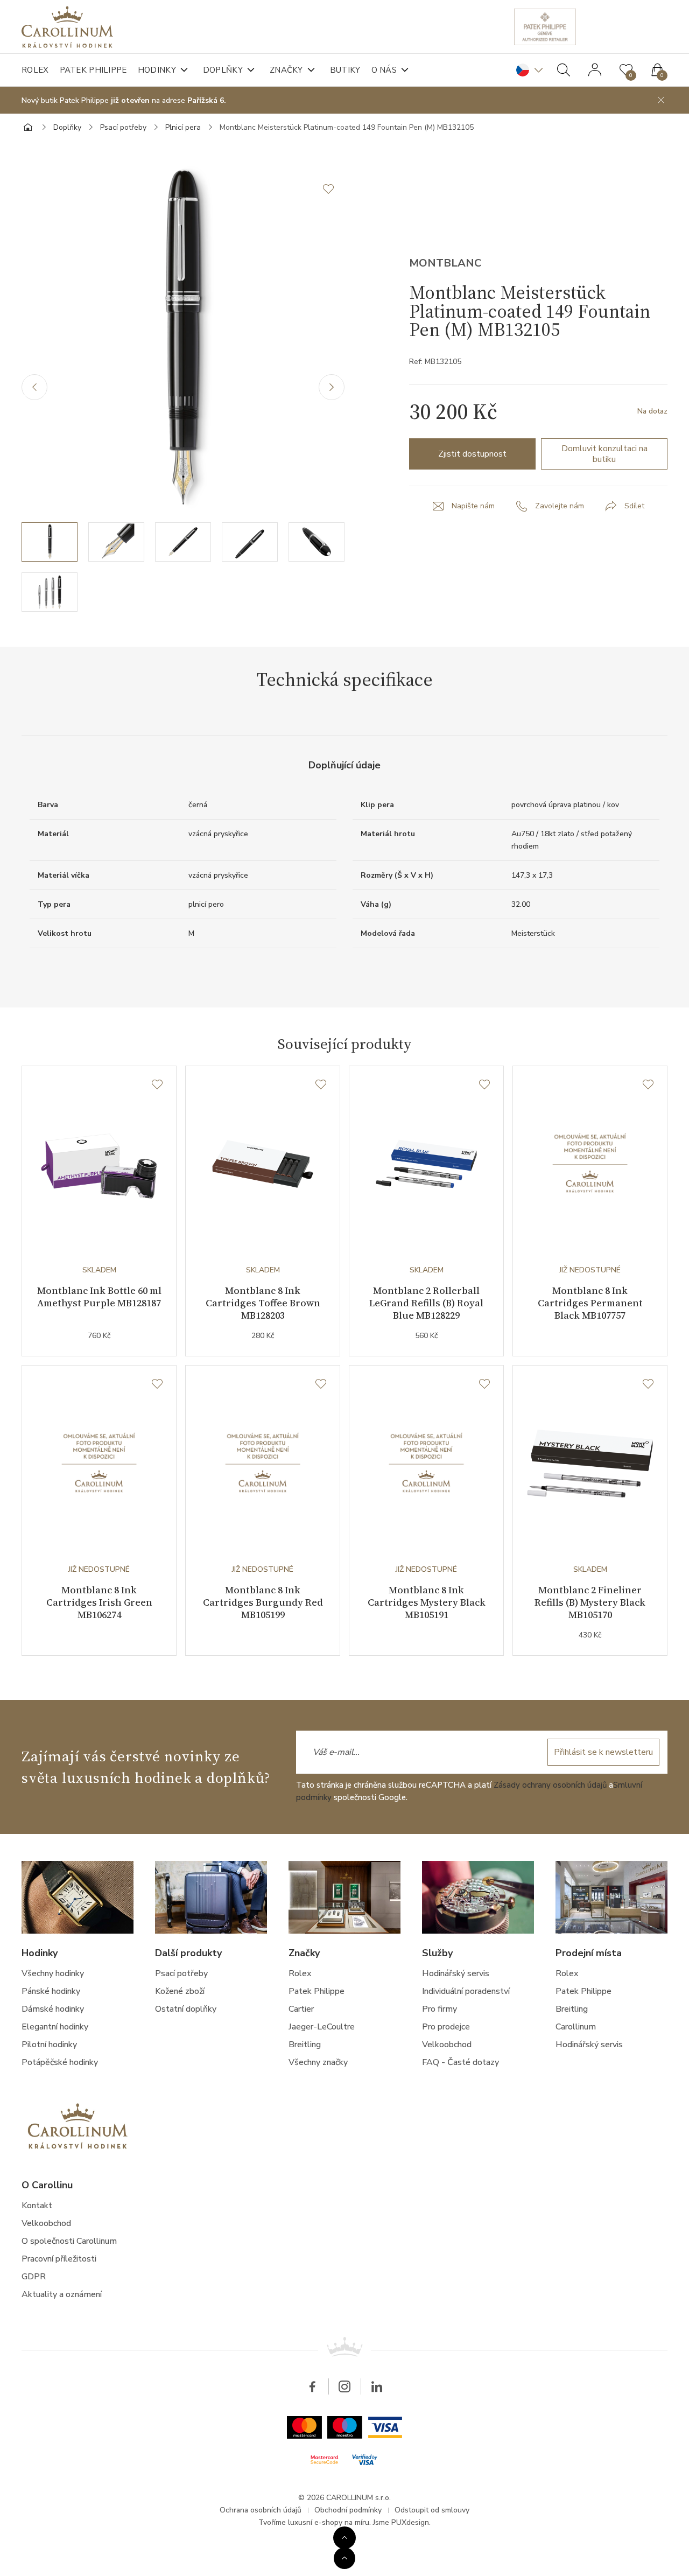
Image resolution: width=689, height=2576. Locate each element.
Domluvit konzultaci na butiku (604, 454)
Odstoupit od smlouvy (432, 2510)
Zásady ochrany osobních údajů (550, 1785)
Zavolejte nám (560, 506)
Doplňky (223, 70)
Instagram (344, 2386)
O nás (384, 70)
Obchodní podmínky (348, 2510)
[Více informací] (344, 2538)
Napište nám (473, 506)
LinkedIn (377, 2386)
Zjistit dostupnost (472, 454)
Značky (286, 70)
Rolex (35, 70)
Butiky (345, 70)
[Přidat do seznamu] (334, 189)
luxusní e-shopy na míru (329, 2522)
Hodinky (157, 70)
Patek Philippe (93, 70)
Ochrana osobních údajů (261, 2510)
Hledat (564, 70)
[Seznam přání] (157, 1085)
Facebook (312, 2386)
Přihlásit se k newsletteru (603, 1752)
